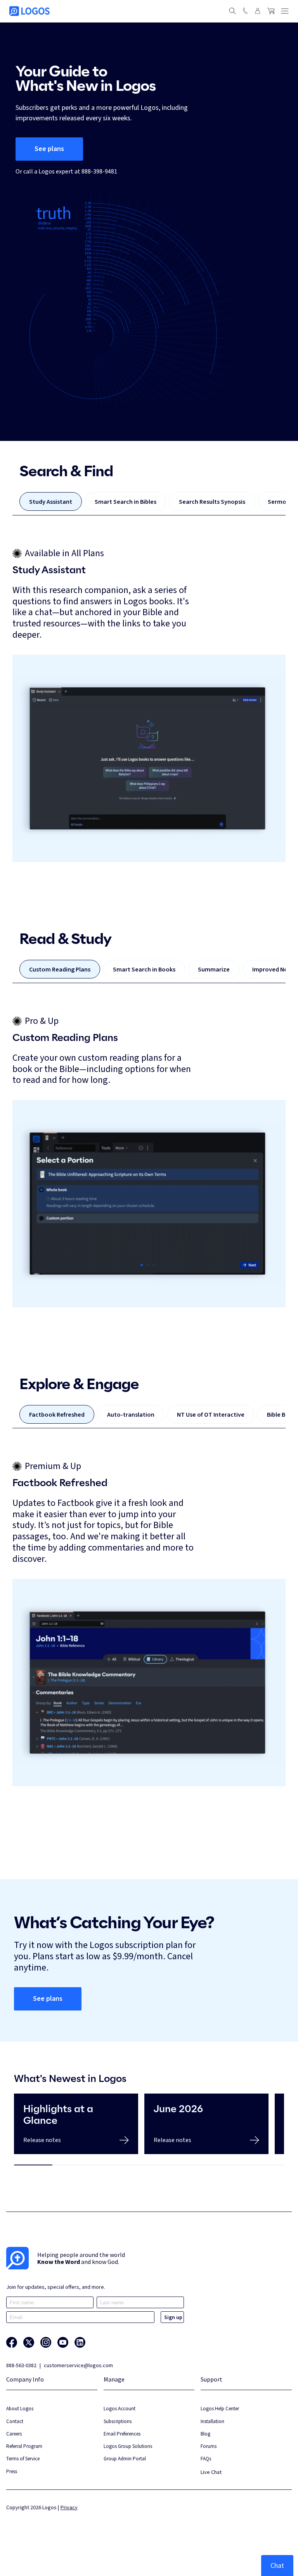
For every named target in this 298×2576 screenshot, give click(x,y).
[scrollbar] (149, 2165)
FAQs (206, 2459)
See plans (49, 149)
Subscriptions (118, 2421)
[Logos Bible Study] (29, 11)
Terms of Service (23, 2459)
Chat (277, 2565)
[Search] (232, 11)
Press (12, 2471)
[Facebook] (12, 2342)
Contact (15, 2421)
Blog (205, 2434)
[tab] (51, 501)
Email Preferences (122, 2434)
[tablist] (149, 504)
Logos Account (120, 2409)
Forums (209, 2446)
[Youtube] (63, 2342)
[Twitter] (29, 2342)
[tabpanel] (149, 705)
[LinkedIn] (80, 2342)
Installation (212, 2421)
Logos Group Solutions (128, 2446)
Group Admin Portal (125, 2459)
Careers (14, 2434)
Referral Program (24, 2446)
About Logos (20, 2409)
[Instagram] (46, 2342)
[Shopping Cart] (271, 11)
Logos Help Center (220, 2409)
